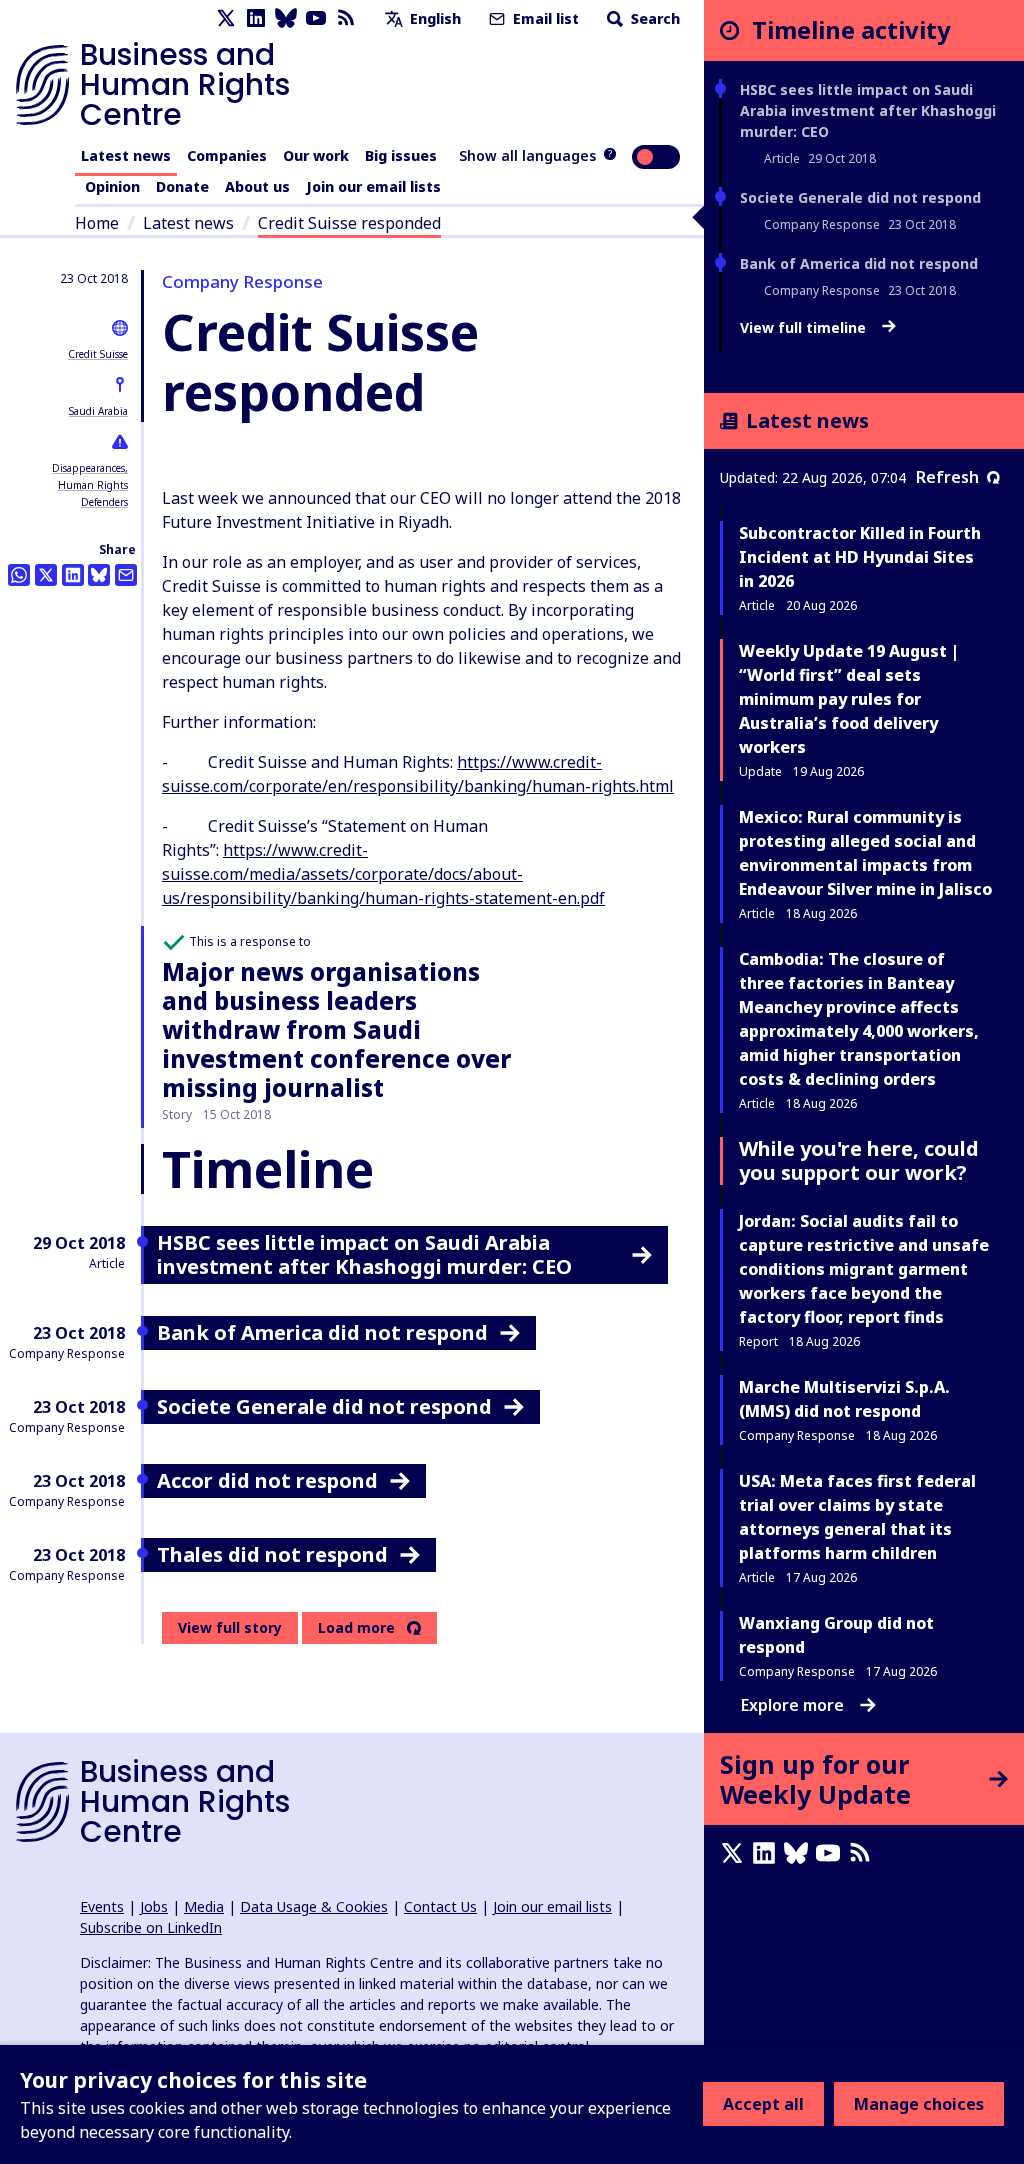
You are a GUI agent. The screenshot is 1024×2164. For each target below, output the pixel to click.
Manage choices (919, 2104)
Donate (182, 186)
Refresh (947, 477)
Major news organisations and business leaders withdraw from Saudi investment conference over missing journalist (336, 1029)
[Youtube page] (316, 18)
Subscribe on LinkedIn (151, 1927)
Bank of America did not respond (859, 263)
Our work (316, 155)
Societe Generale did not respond (860, 197)
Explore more (792, 1705)
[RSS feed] (346, 18)
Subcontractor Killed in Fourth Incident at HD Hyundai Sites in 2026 (860, 557)
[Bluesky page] (286, 18)
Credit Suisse (98, 354)
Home (97, 223)
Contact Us (440, 1906)
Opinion (112, 186)
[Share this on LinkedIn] (73, 575)
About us (257, 186)
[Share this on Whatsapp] (19, 575)
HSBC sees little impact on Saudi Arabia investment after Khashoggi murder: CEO (868, 110)
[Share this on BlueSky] (99, 575)
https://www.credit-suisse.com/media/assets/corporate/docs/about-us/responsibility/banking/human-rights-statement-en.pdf (383, 874)
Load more (356, 1628)
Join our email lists (373, 186)
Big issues (401, 155)
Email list (544, 18)
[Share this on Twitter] (46, 575)
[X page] (226, 18)
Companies (227, 155)
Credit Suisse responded (349, 223)
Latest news (126, 155)
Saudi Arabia (98, 411)
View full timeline (805, 328)
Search (653, 18)
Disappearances (88, 468)
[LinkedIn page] (256, 18)
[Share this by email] (126, 575)
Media (204, 1906)
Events (102, 1906)
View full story (230, 1627)
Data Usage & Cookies (314, 1906)
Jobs (154, 1906)
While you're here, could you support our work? (859, 1160)
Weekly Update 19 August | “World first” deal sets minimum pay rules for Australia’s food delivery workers (849, 699)
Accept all (763, 2104)
